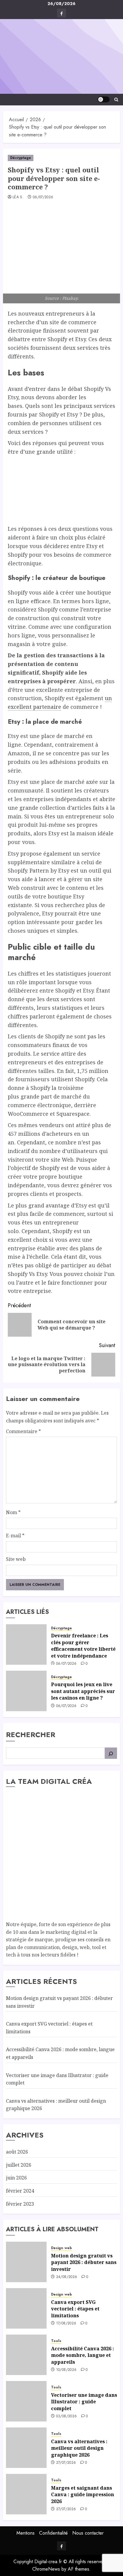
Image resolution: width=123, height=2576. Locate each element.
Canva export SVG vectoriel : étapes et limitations (75, 2309)
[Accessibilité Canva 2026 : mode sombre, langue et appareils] (26, 2355)
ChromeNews (46, 2569)
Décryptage (21, 158)
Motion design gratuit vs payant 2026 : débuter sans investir (84, 2262)
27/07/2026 (66, 2463)
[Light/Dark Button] (104, 99)
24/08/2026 (67, 2277)
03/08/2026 (67, 2416)
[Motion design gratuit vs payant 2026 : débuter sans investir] (26, 2262)
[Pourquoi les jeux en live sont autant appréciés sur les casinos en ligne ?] (26, 1691)
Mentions (26, 2533)
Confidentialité (53, 2533)
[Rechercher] (111, 1753)
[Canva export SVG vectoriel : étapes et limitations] (26, 2308)
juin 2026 (16, 2178)
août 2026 (17, 2152)
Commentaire (23, 1431)
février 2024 (20, 2191)
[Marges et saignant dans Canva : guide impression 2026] (26, 2494)
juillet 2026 (19, 2165)
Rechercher (31, 1735)
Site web (16, 1559)
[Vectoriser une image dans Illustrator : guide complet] (26, 2401)
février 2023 (20, 2204)
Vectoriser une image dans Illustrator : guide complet (84, 2402)
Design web (61, 2248)
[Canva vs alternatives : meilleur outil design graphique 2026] (26, 2448)
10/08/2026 (66, 2370)
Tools (56, 2341)
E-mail (15, 1536)
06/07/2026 (43, 197)
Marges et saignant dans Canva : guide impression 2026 (83, 2495)
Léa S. (18, 197)
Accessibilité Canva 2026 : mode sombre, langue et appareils (83, 2355)
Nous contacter (88, 2533)
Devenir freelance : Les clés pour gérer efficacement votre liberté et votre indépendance (83, 1646)
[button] (116, 100)
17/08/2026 (66, 2324)
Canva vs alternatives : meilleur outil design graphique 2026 (79, 2448)
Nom (13, 1512)
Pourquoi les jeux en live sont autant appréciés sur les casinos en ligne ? (83, 1691)
